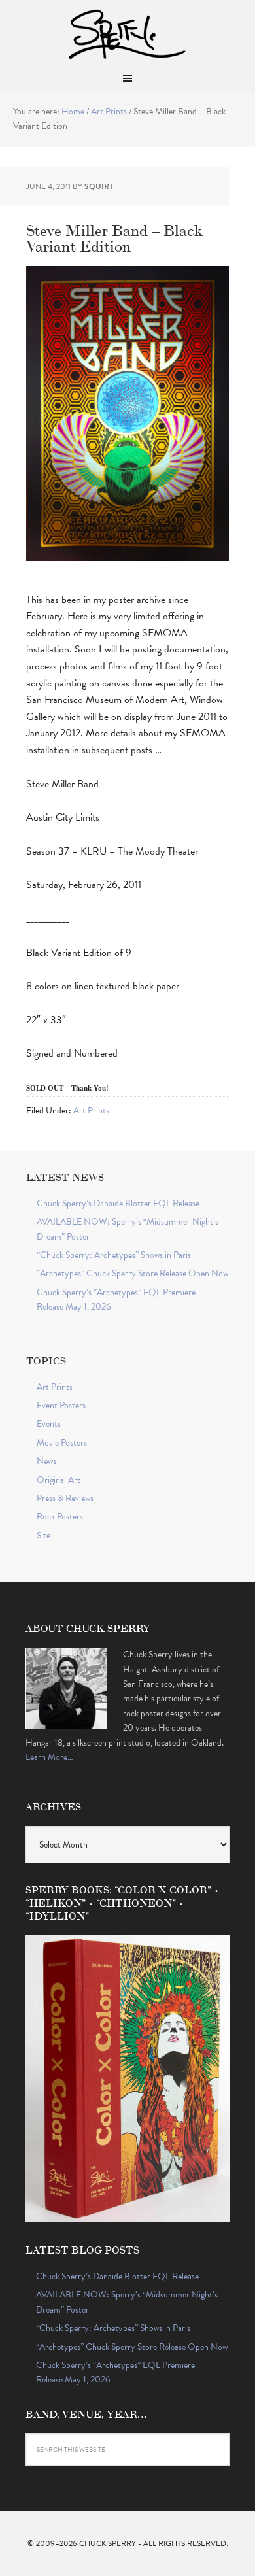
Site (43, 1535)
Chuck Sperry (127, 33)
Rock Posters (60, 1517)
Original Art (59, 1480)
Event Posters (61, 1405)
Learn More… (49, 1757)
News (46, 1461)
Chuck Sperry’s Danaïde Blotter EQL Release (118, 1203)
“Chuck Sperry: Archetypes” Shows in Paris (114, 1255)
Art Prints (91, 1110)
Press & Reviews (65, 1498)
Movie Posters (62, 1443)
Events (49, 1424)
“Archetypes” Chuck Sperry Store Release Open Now (132, 1273)
